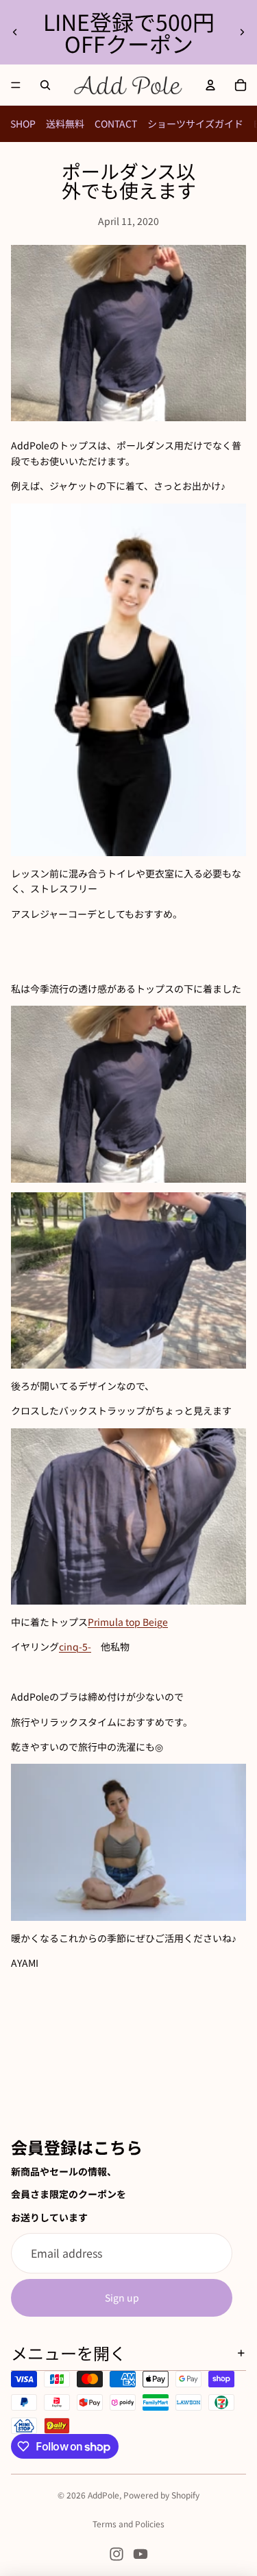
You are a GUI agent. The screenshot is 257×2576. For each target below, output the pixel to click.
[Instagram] (117, 2554)
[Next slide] (242, 32)
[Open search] (45, 85)
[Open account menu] (210, 85)
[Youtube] (140, 2554)
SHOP (23, 123)
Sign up (122, 2297)
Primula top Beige (128, 1622)
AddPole (103, 2495)
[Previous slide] (15, 32)
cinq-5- (75, 1646)
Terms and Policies (128, 2524)
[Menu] (16, 85)
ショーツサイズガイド (195, 123)
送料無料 (65, 123)
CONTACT (116, 123)
